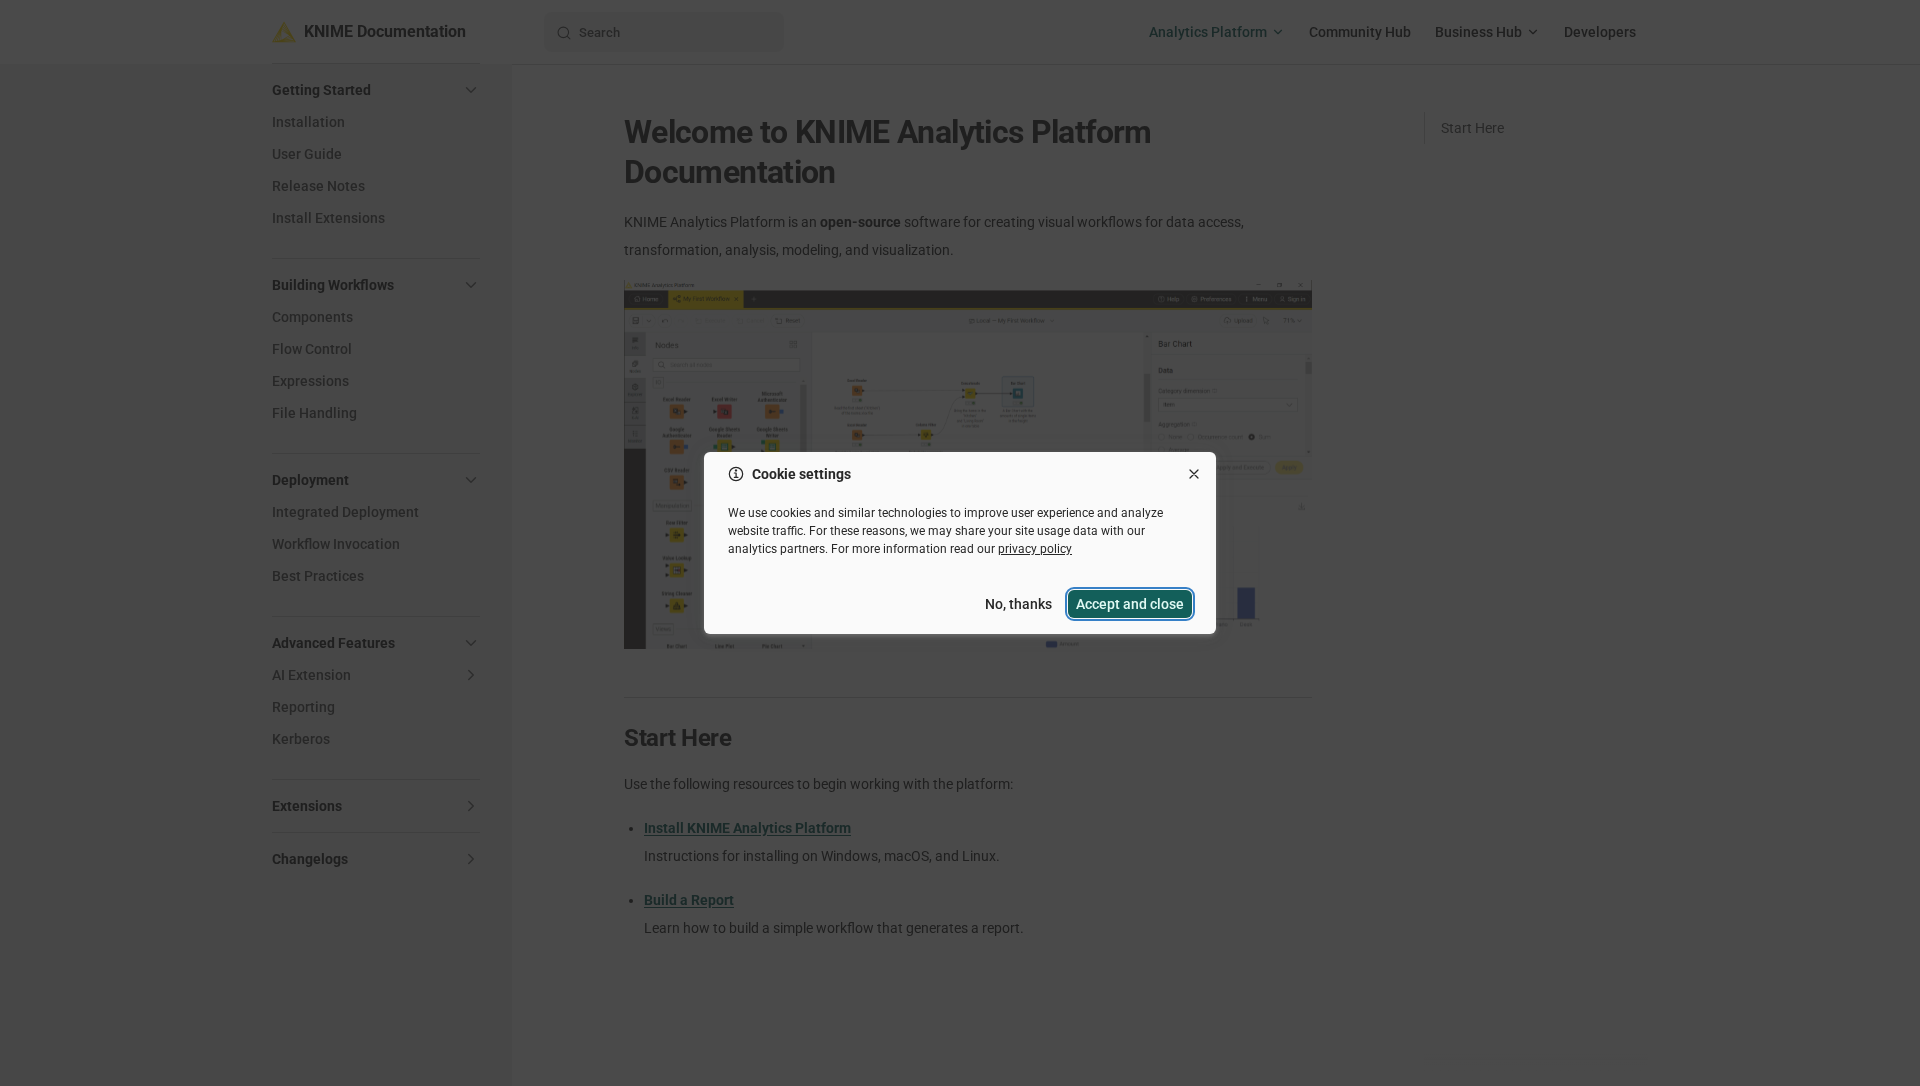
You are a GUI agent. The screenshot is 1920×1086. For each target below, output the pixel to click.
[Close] (1194, 474)
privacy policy (1035, 549)
